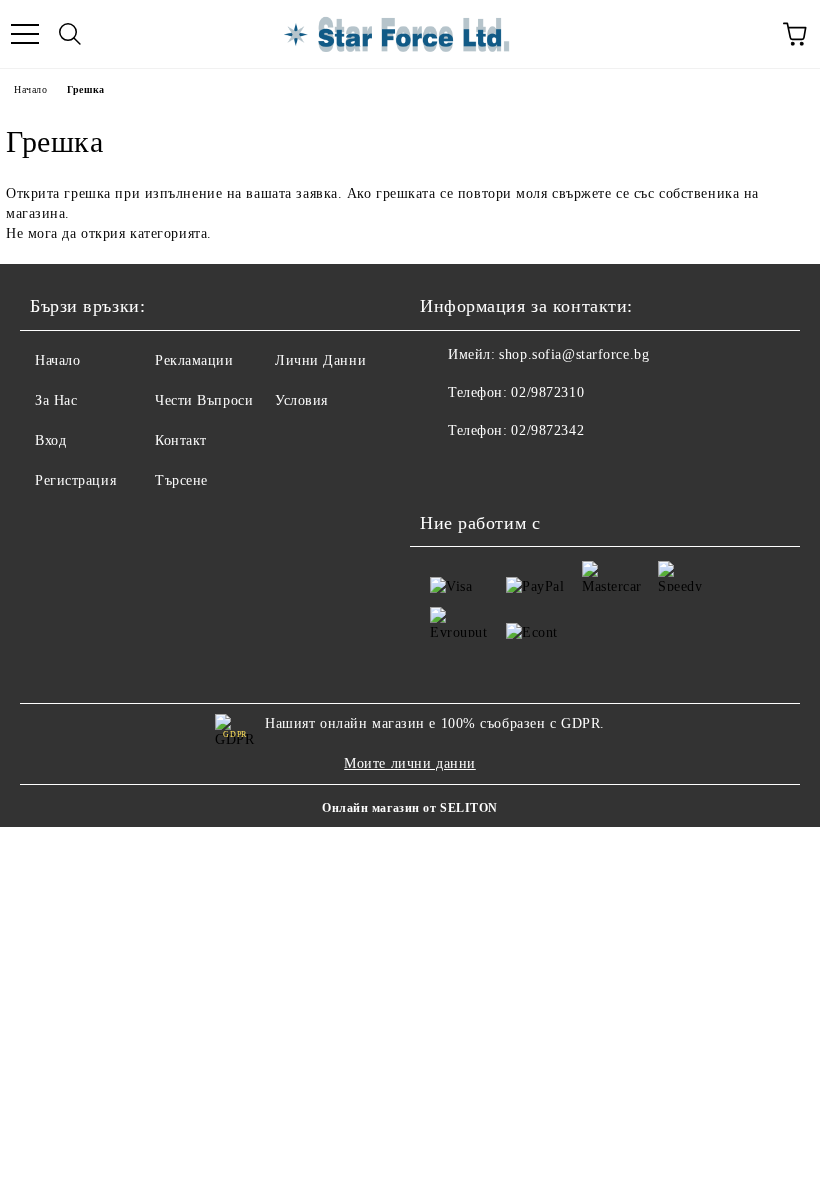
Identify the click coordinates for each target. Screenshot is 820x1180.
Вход (50, 440)
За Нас (56, 400)
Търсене (181, 480)
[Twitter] (490, 471)
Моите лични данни (410, 763)
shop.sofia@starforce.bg (574, 354)
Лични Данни (320, 360)
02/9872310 (547, 392)
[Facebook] (446, 471)
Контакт (181, 440)
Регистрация (75, 480)
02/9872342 (547, 430)
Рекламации (194, 360)
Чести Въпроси (204, 400)
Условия (301, 400)
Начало (30, 89)
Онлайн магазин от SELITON (410, 808)
